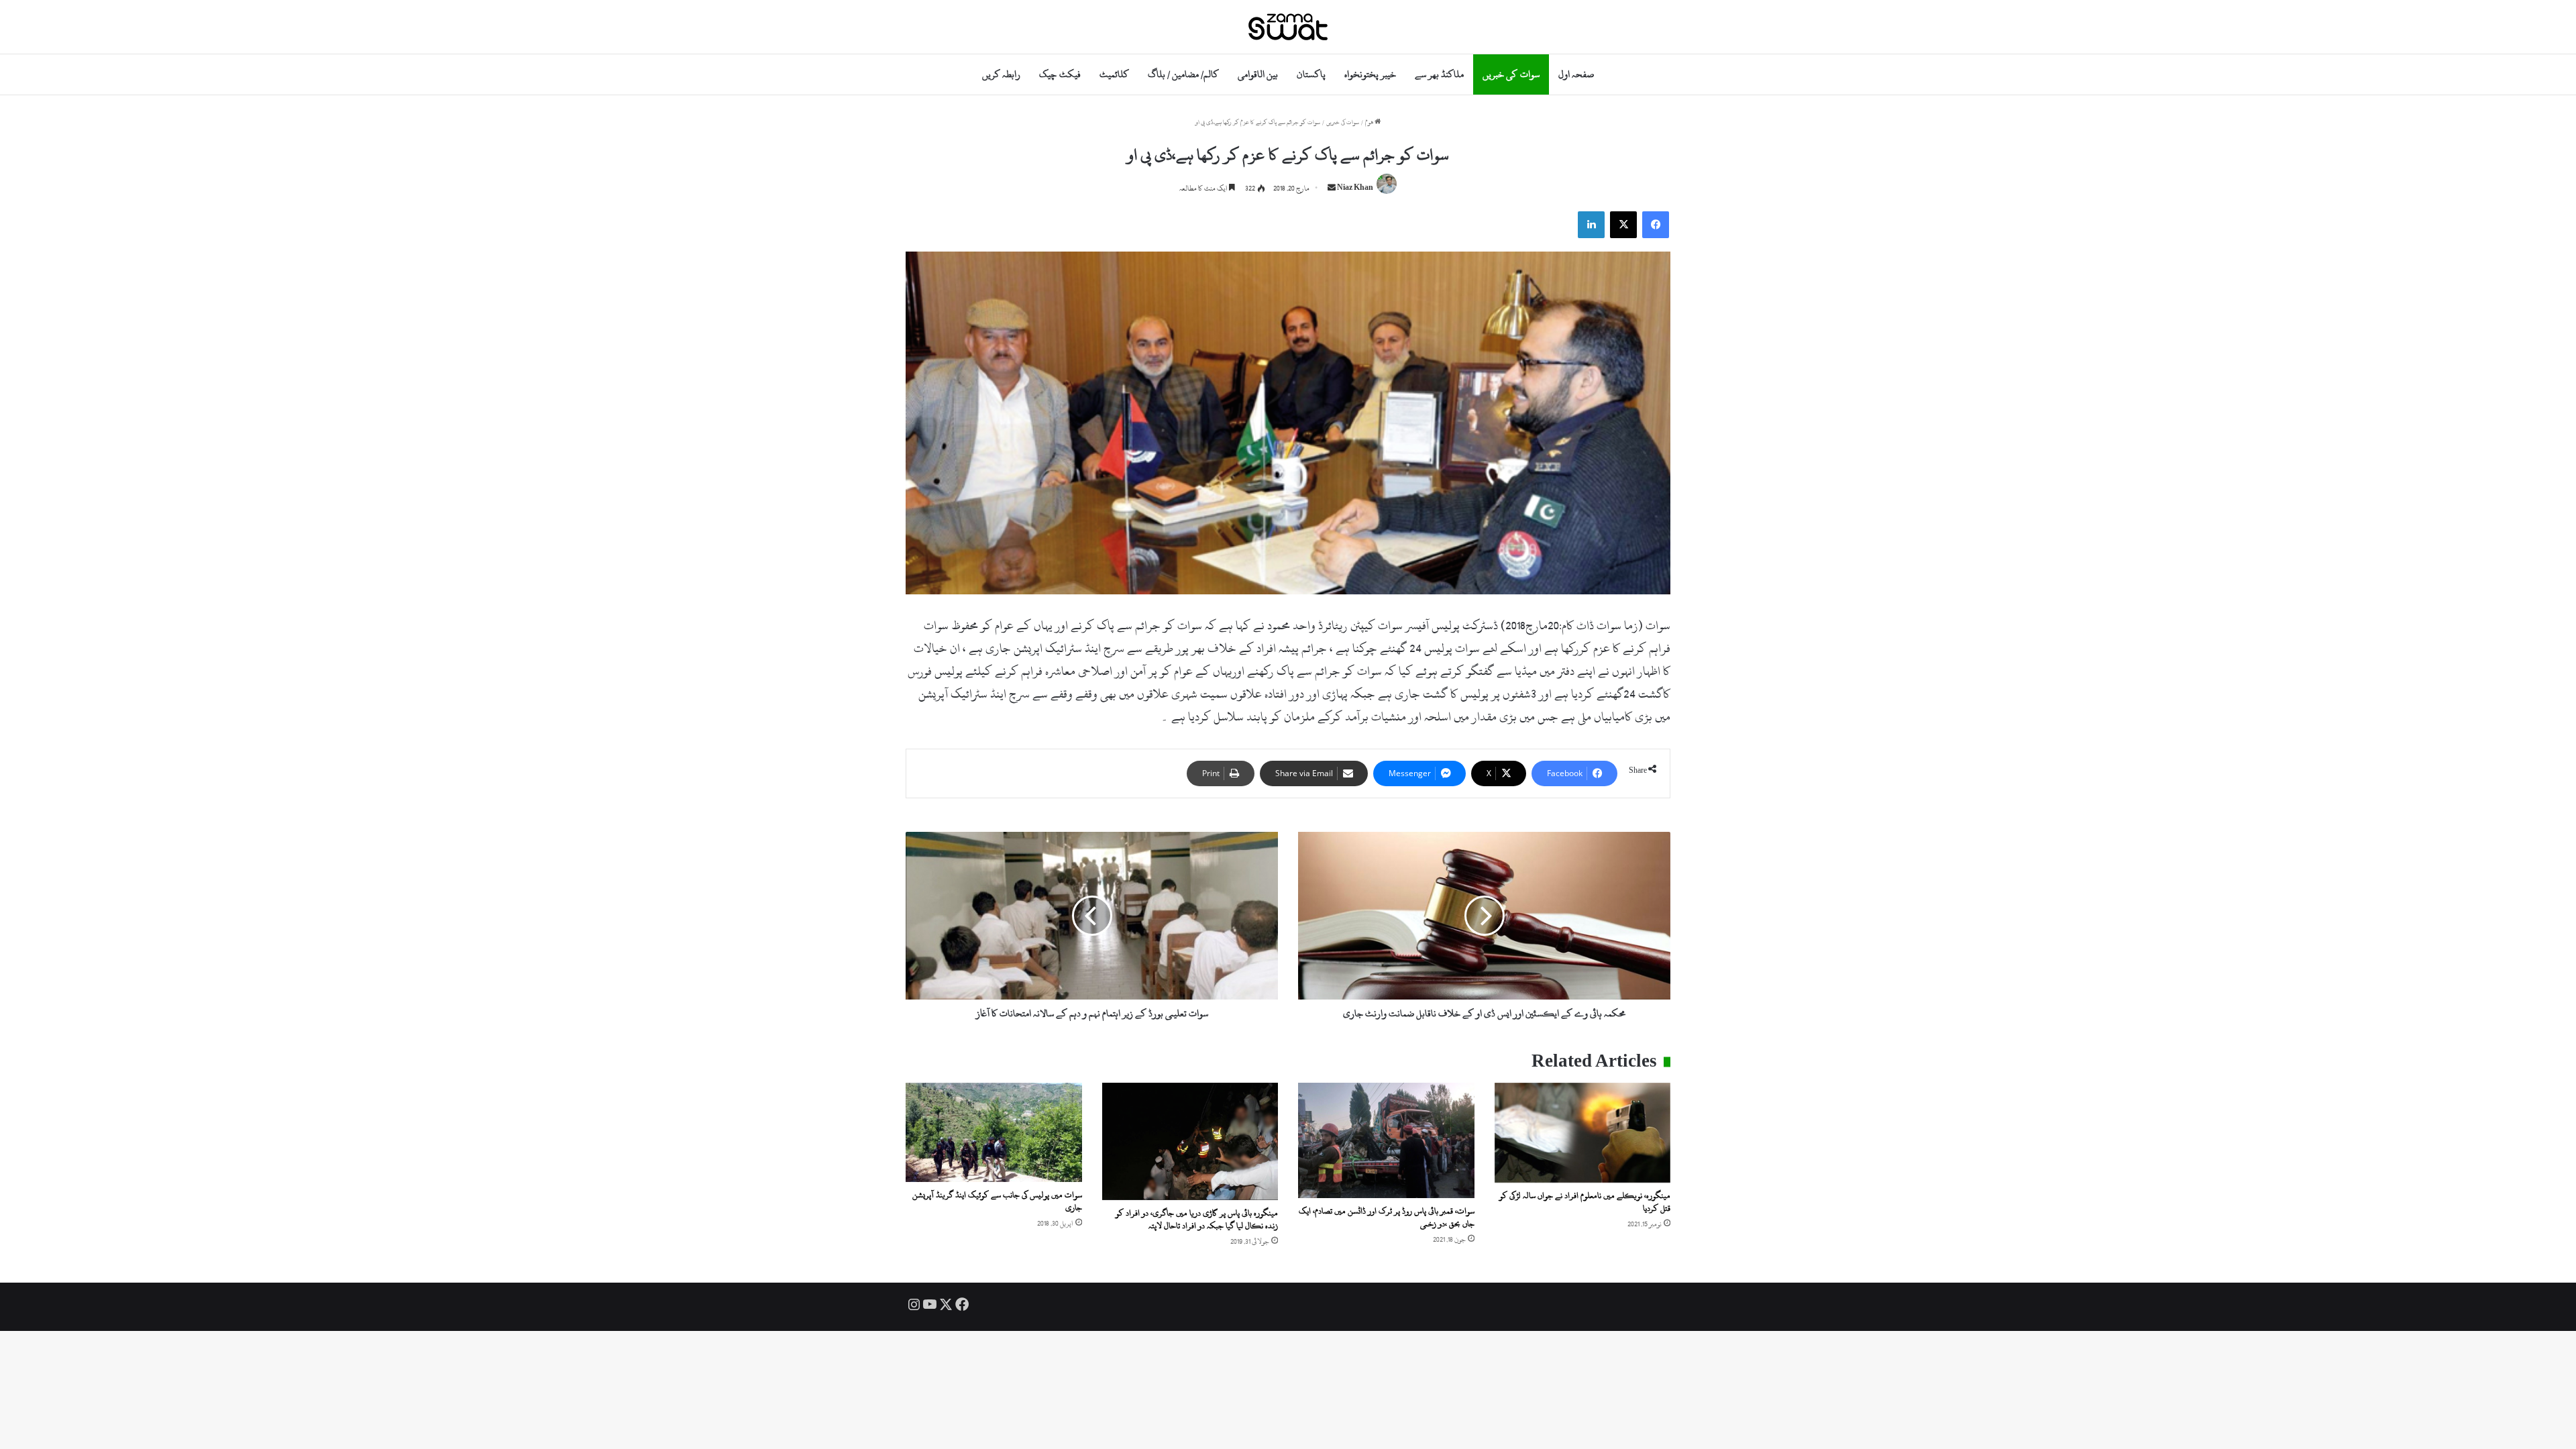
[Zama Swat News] (1288, 27)
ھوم (1370, 122)
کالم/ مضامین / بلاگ (1183, 74)
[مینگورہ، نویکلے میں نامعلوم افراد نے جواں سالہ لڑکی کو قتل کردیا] (1583, 1133)
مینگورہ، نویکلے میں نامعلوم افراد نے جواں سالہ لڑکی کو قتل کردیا (1585, 1202)
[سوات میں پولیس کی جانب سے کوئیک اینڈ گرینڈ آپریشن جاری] (994, 1132)
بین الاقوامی (1258, 74)
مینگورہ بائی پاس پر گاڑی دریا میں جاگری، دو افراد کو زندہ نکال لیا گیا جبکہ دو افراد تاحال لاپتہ (1197, 1219)
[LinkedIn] (1591, 225)
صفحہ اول (1576, 74)
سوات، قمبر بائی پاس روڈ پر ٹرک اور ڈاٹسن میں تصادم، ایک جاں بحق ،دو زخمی (1387, 1217)
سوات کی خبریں (1511, 74)
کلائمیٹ (1114, 74)
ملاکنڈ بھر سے (1439, 74)
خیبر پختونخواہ (1370, 74)
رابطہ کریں (1001, 74)
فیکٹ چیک (1060, 74)
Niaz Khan (1355, 189)
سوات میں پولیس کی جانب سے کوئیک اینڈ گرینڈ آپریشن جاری (997, 1201)
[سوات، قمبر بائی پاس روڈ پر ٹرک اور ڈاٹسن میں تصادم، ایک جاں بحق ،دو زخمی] (1386, 1140)
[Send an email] (1332, 189)
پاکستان (1311, 74)
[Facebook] (1656, 225)
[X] (1623, 225)
